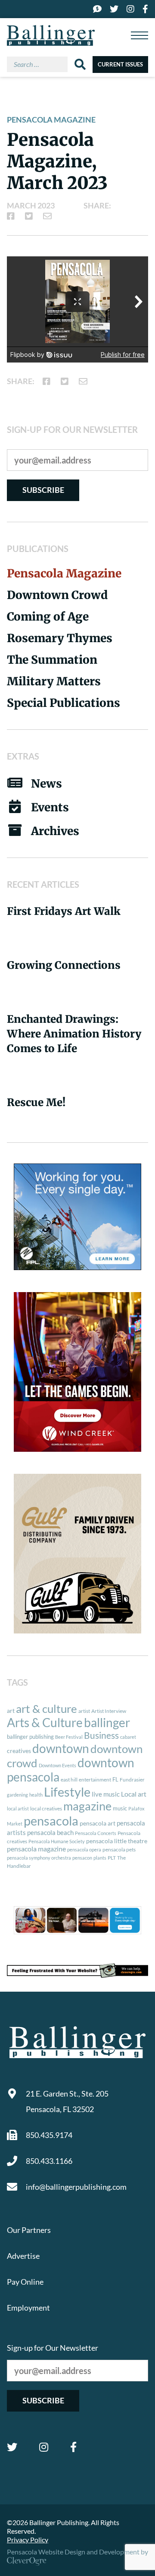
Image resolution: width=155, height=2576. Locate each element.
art (11, 1711)
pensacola (51, 1821)
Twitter (12, 2447)
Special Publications (64, 703)
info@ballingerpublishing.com (76, 2187)
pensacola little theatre (117, 1841)
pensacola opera (84, 1849)
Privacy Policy (28, 2540)
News (46, 784)
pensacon (82, 1858)
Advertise (23, 2256)
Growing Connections (64, 965)
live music (106, 1794)
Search (80, 64)
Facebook (73, 2447)
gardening (17, 1795)
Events (50, 807)
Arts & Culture (45, 1723)
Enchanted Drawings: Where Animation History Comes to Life (74, 1034)
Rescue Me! (36, 1102)
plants (100, 1858)
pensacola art (98, 1823)
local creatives (46, 1808)
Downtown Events (57, 1765)
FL (115, 1779)
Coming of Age (48, 616)
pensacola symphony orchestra (39, 1858)
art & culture (46, 1709)
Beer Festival (69, 1737)
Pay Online (25, 2282)
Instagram (44, 2447)
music (120, 1808)
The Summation (52, 660)
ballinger (107, 1723)
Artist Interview (109, 1711)
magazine (87, 1806)
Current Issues (120, 64)
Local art (134, 1794)
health (36, 1795)
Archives (55, 831)
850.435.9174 (49, 2135)
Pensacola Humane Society (57, 1841)
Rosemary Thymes (60, 638)
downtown (61, 1748)
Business (101, 1735)
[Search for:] (41, 64)
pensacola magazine (36, 1849)
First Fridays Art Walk (64, 911)
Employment (28, 2308)
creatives (19, 1751)
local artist (18, 1808)
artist (84, 1711)
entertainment (95, 1780)
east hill (69, 1780)
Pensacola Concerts (96, 1833)
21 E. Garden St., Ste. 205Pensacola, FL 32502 (67, 2101)
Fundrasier (132, 1780)
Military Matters (54, 681)
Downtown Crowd (57, 595)
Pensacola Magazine (51, 120)
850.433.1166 (49, 2161)
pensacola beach (50, 1832)
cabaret (128, 1737)
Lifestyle (67, 1792)
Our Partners (29, 2230)
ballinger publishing (30, 1737)
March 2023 (31, 205)
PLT (112, 1858)
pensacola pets (119, 1849)
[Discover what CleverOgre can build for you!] (77, 1971)
